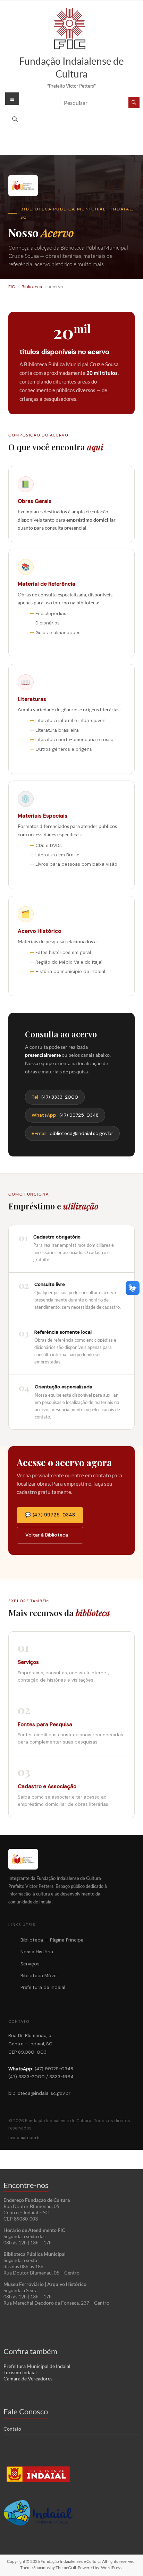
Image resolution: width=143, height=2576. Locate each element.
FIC (12, 287)
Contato (12, 2429)
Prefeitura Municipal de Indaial (37, 2366)
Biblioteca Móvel (39, 1976)
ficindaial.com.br (25, 2138)
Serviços (30, 1964)
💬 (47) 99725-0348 (50, 1515)
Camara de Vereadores (28, 2379)
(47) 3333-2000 (55, 1097)
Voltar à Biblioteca (47, 1535)
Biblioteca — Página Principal (53, 1940)
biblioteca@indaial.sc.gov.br (73, 1133)
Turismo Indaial (20, 2372)
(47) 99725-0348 (65, 1115)
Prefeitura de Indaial (43, 1987)
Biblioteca (32, 287)
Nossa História (37, 1952)
